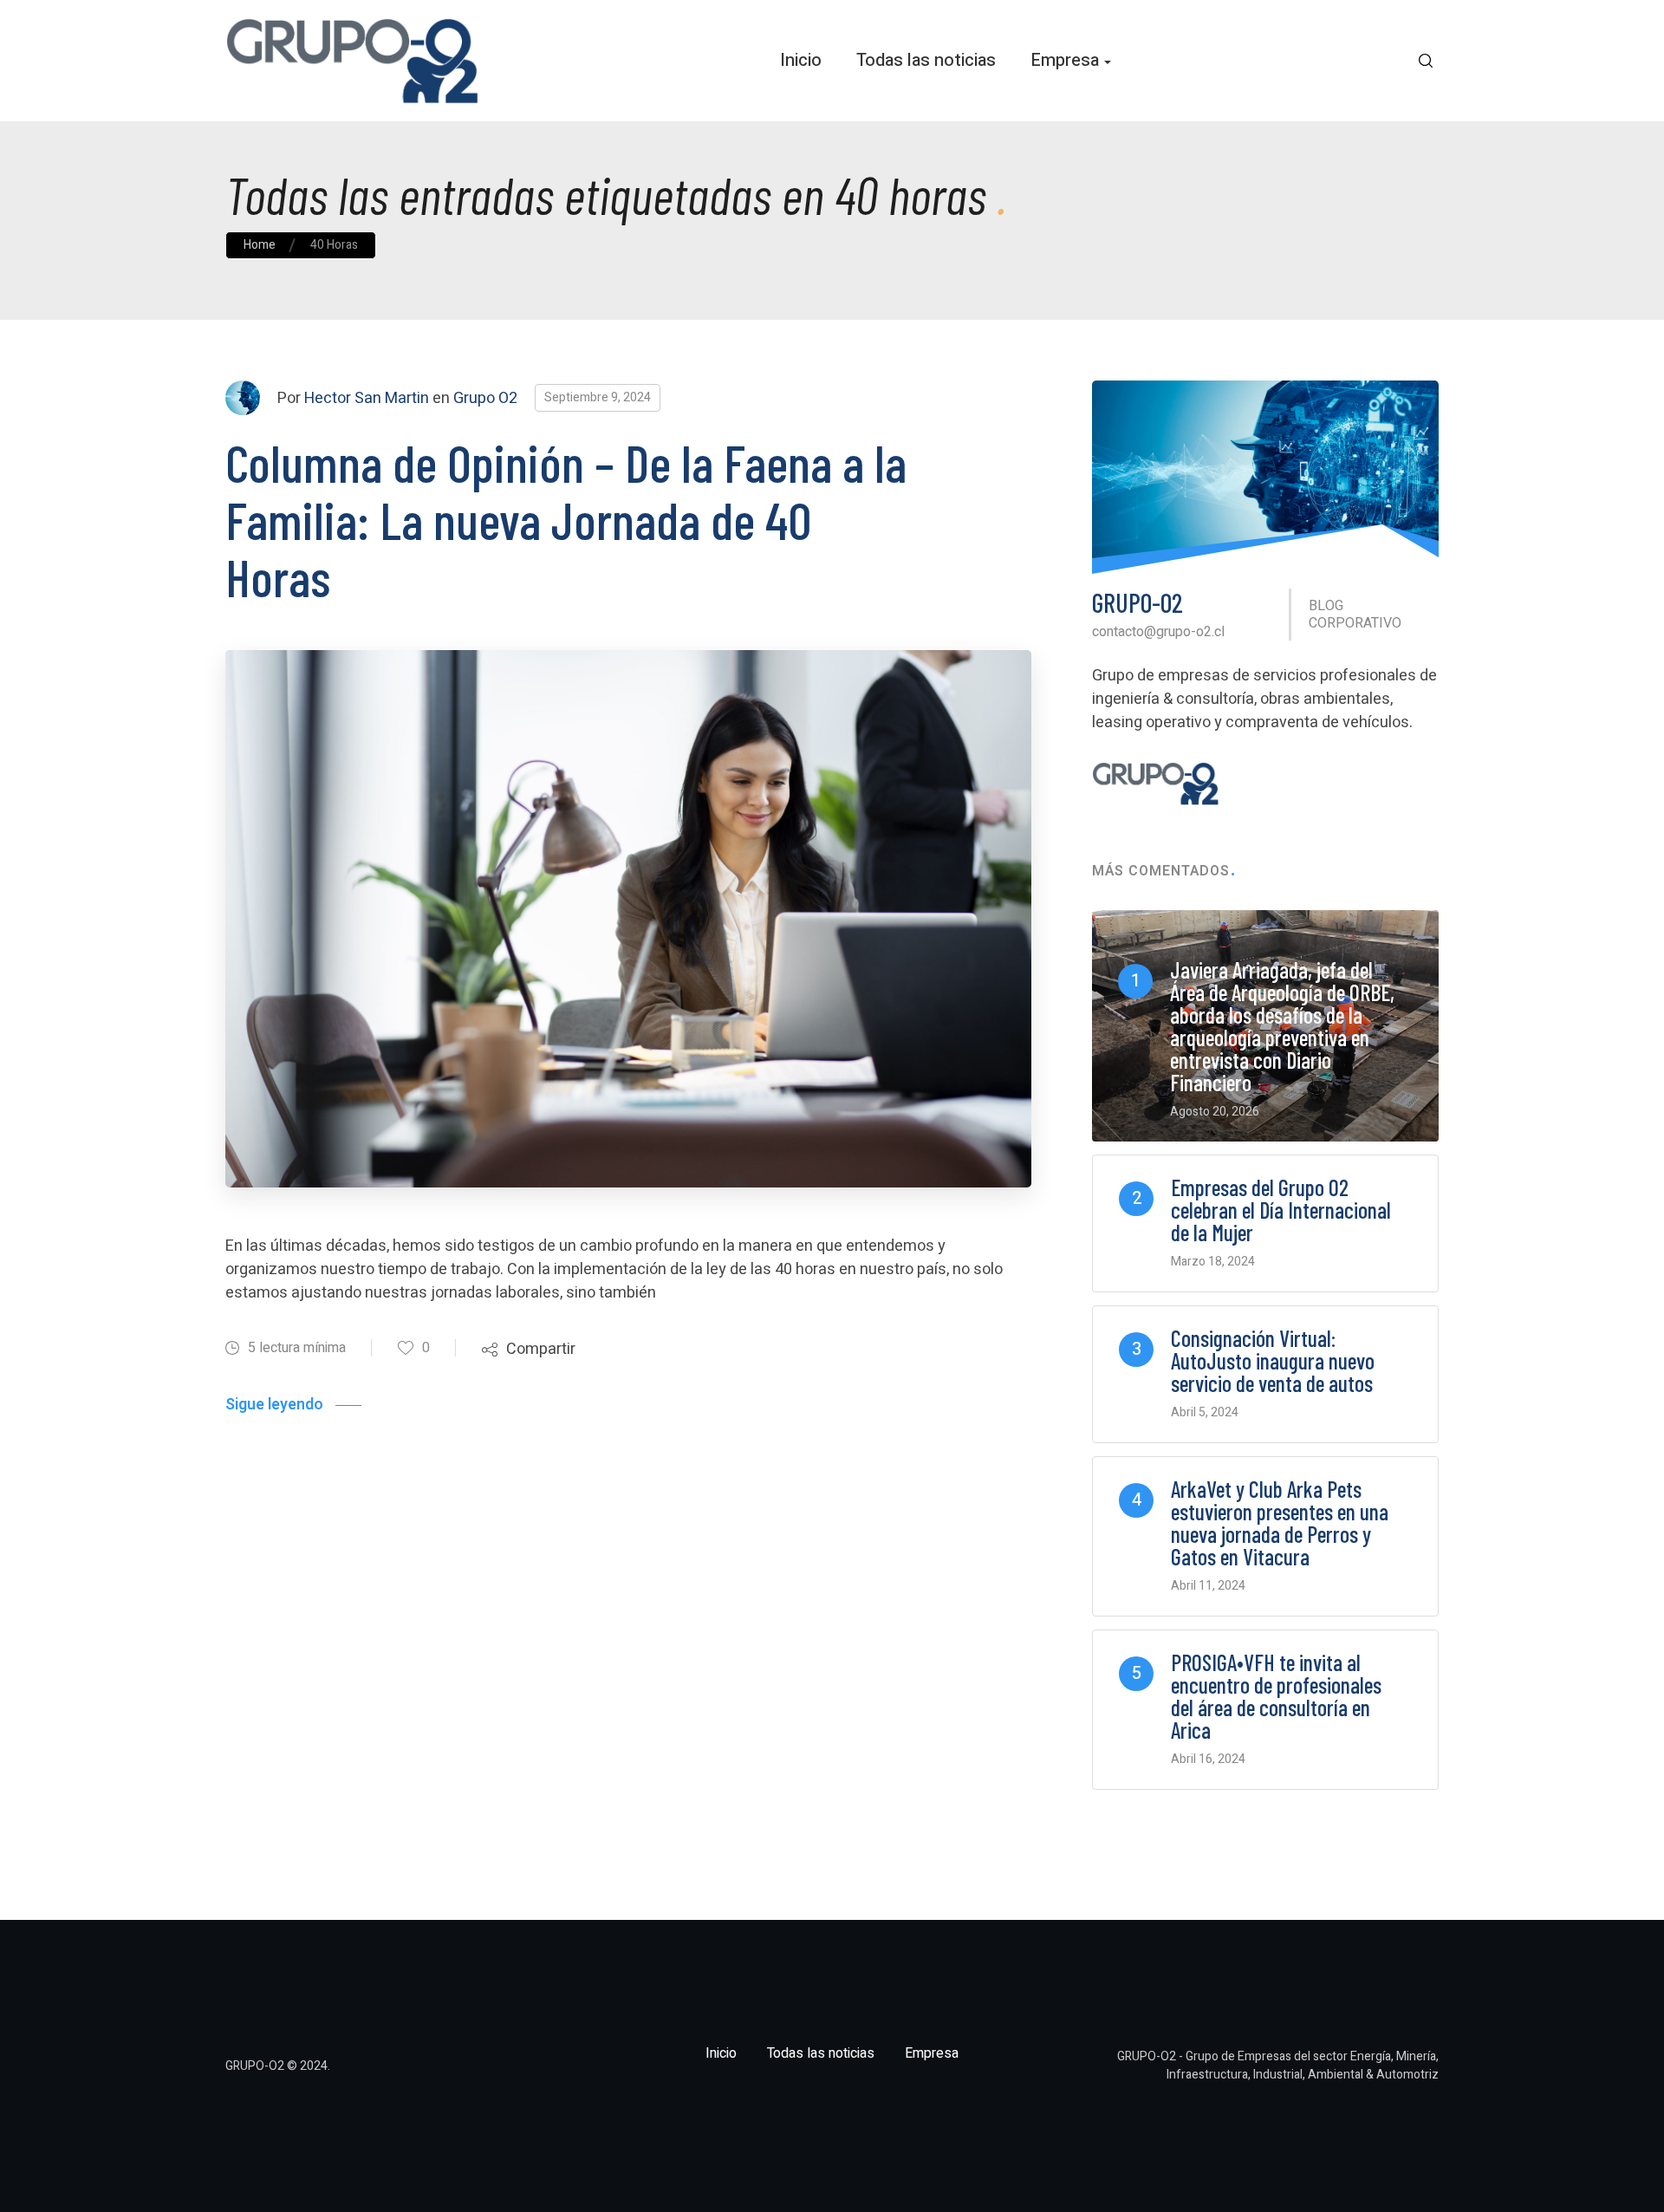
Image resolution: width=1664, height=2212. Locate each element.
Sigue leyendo (274, 1405)
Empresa (1065, 60)
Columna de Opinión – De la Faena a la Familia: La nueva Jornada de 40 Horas (566, 519)
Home (260, 245)
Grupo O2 (485, 398)
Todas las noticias (926, 60)
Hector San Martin (367, 398)
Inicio (801, 60)
